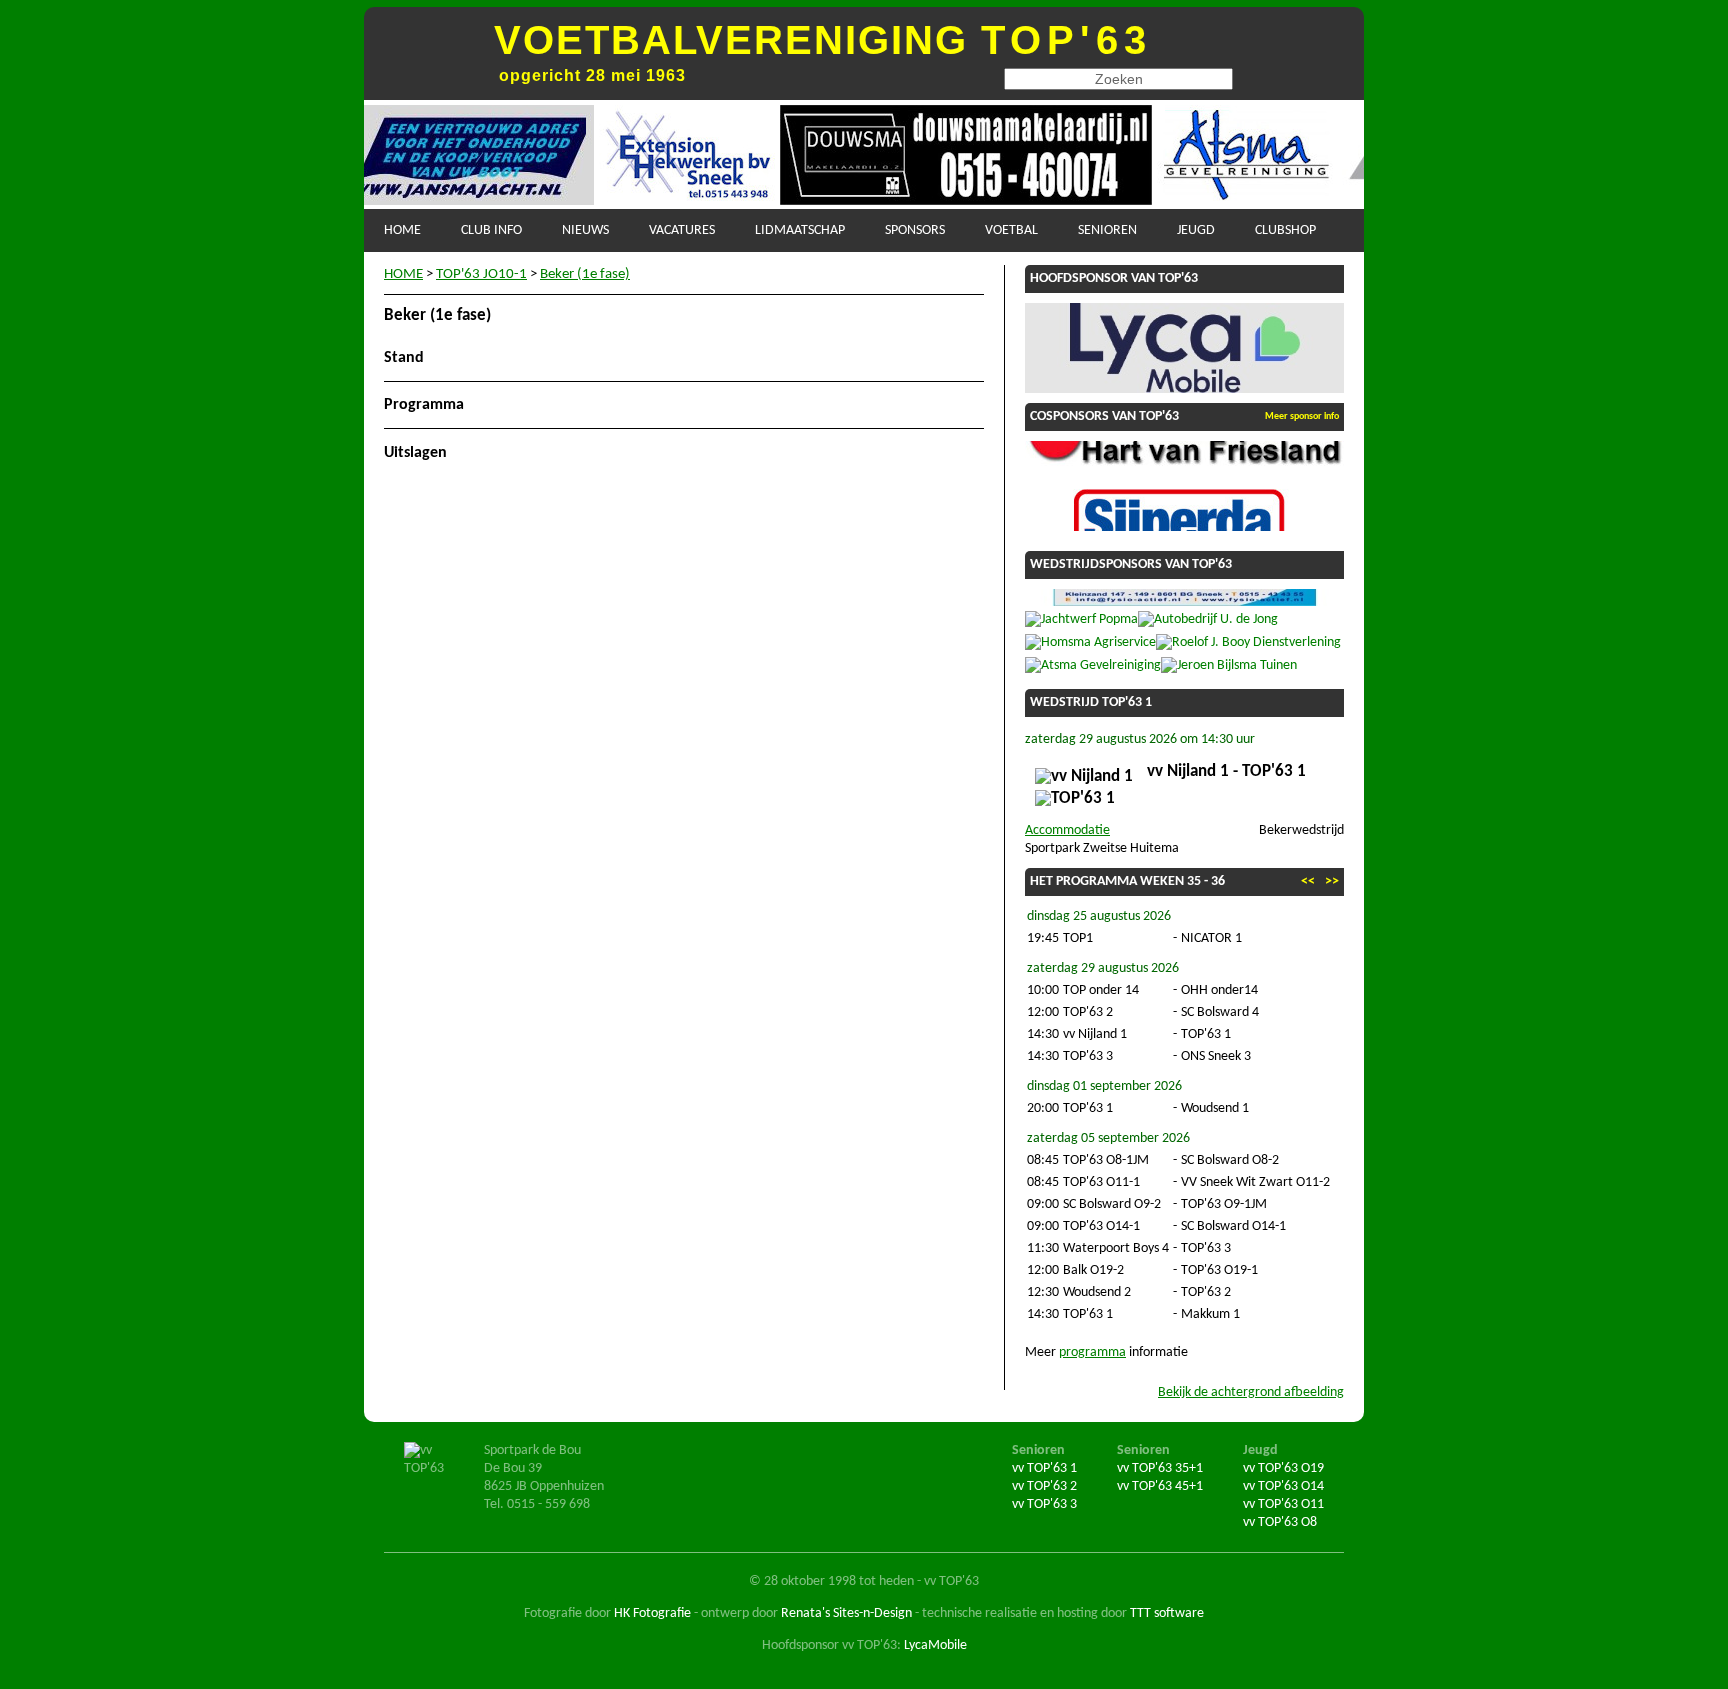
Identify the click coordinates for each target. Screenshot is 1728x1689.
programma (1092, 1352)
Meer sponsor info (1302, 416)
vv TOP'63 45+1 (1160, 1486)
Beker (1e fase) (585, 274)
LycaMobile (935, 1645)
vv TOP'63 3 (1044, 1504)
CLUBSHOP (1285, 230)
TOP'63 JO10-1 (481, 274)
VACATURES (682, 230)
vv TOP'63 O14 (1283, 1486)
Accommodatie (1067, 830)
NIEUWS (585, 230)
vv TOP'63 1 (1044, 1468)
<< (1308, 881)
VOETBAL (1011, 230)
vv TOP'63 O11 (1283, 1504)
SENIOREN (1107, 230)
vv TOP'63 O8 (1280, 1522)
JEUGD (1196, 230)
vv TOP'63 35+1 (1160, 1468)
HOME (402, 230)
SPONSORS (915, 230)
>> (1332, 881)
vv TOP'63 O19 (1283, 1468)
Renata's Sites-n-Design (846, 1613)
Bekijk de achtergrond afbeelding (1251, 1392)
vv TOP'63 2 (1044, 1486)
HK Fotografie (652, 1613)
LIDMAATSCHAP (800, 230)
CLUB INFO (491, 230)
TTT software (1167, 1613)
